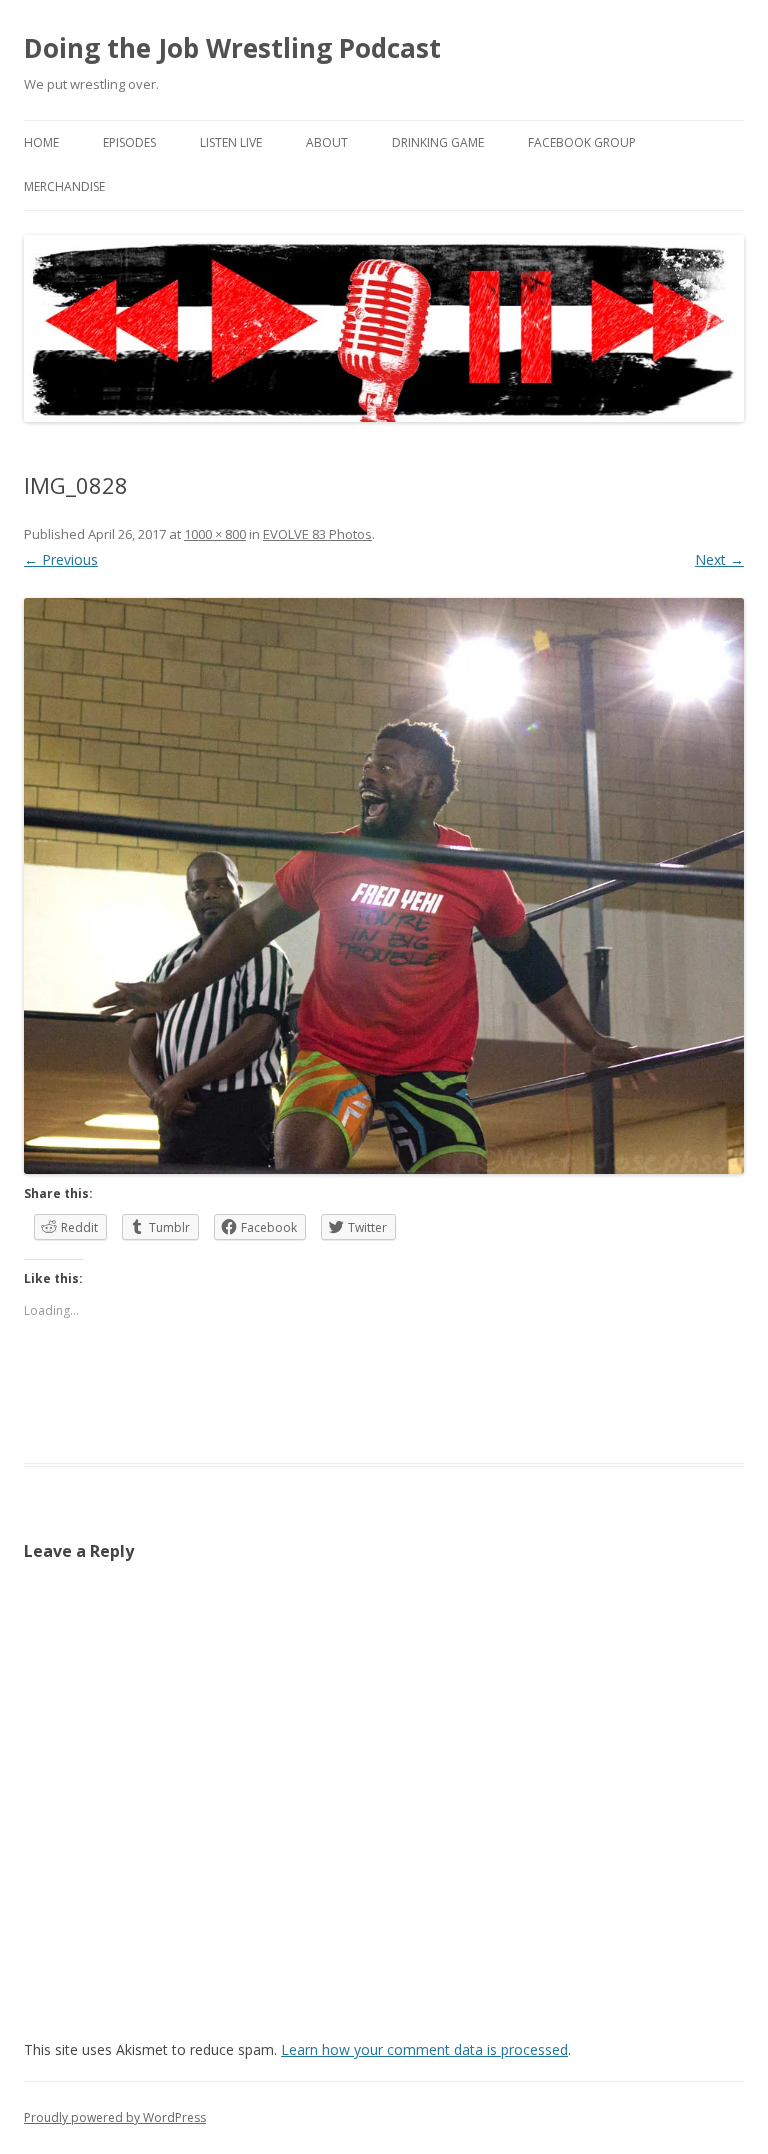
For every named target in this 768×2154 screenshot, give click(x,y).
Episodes (129, 142)
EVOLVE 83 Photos (317, 534)
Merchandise (64, 186)
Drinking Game (438, 142)
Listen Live (231, 142)
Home (41, 142)
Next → (719, 559)
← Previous (61, 559)
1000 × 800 (215, 534)
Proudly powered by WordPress (115, 2117)
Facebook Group (582, 142)
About (327, 142)
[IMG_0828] (384, 886)
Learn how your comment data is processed (424, 2049)
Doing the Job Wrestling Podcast (232, 48)
